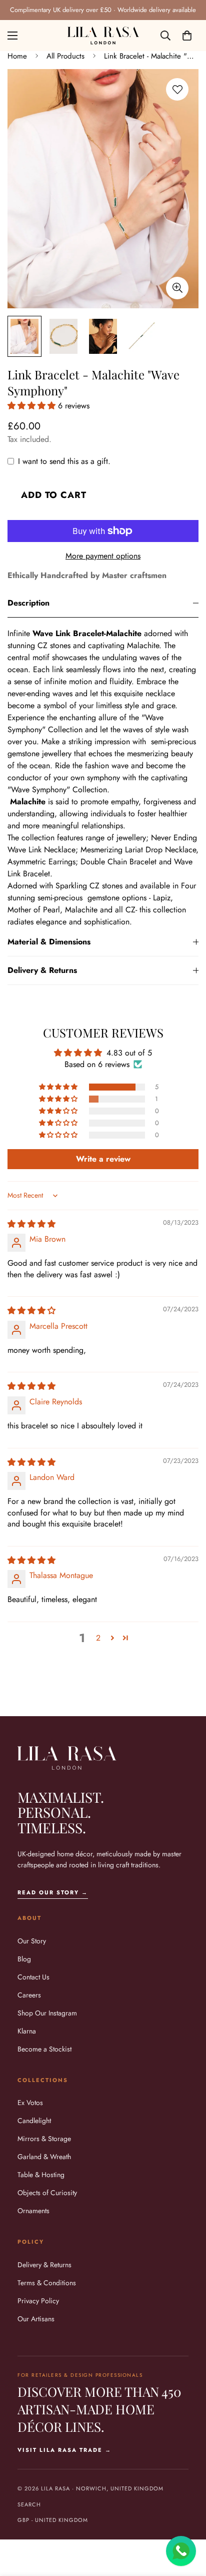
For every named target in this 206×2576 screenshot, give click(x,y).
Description (28, 603)
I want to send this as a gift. (64, 461)
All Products (65, 56)
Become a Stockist (44, 2049)
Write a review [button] (103, 1159)
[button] (187, 36)
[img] (31, 1224)
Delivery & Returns (42, 970)
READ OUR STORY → (53, 1892)
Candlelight (34, 2121)
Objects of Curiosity (47, 2193)
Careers (29, 1995)
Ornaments (33, 2211)
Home (17, 56)
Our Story (32, 1941)
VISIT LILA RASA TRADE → (64, 2450)
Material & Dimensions (49, 942)
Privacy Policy (38, 2301)
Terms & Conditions (47, 2283)
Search (29, 2504)
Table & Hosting (41, 2175)
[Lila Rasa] (103, 36)
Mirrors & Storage (44, 2139)
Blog (24, 1959)
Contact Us (33, 1977)
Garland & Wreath (44, 2157)
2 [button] (98, 1638)
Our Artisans (36, 2319)
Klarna (27, 2031)
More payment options (103, 556)
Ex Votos (30, 2103)
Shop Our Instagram (47, 2013)
